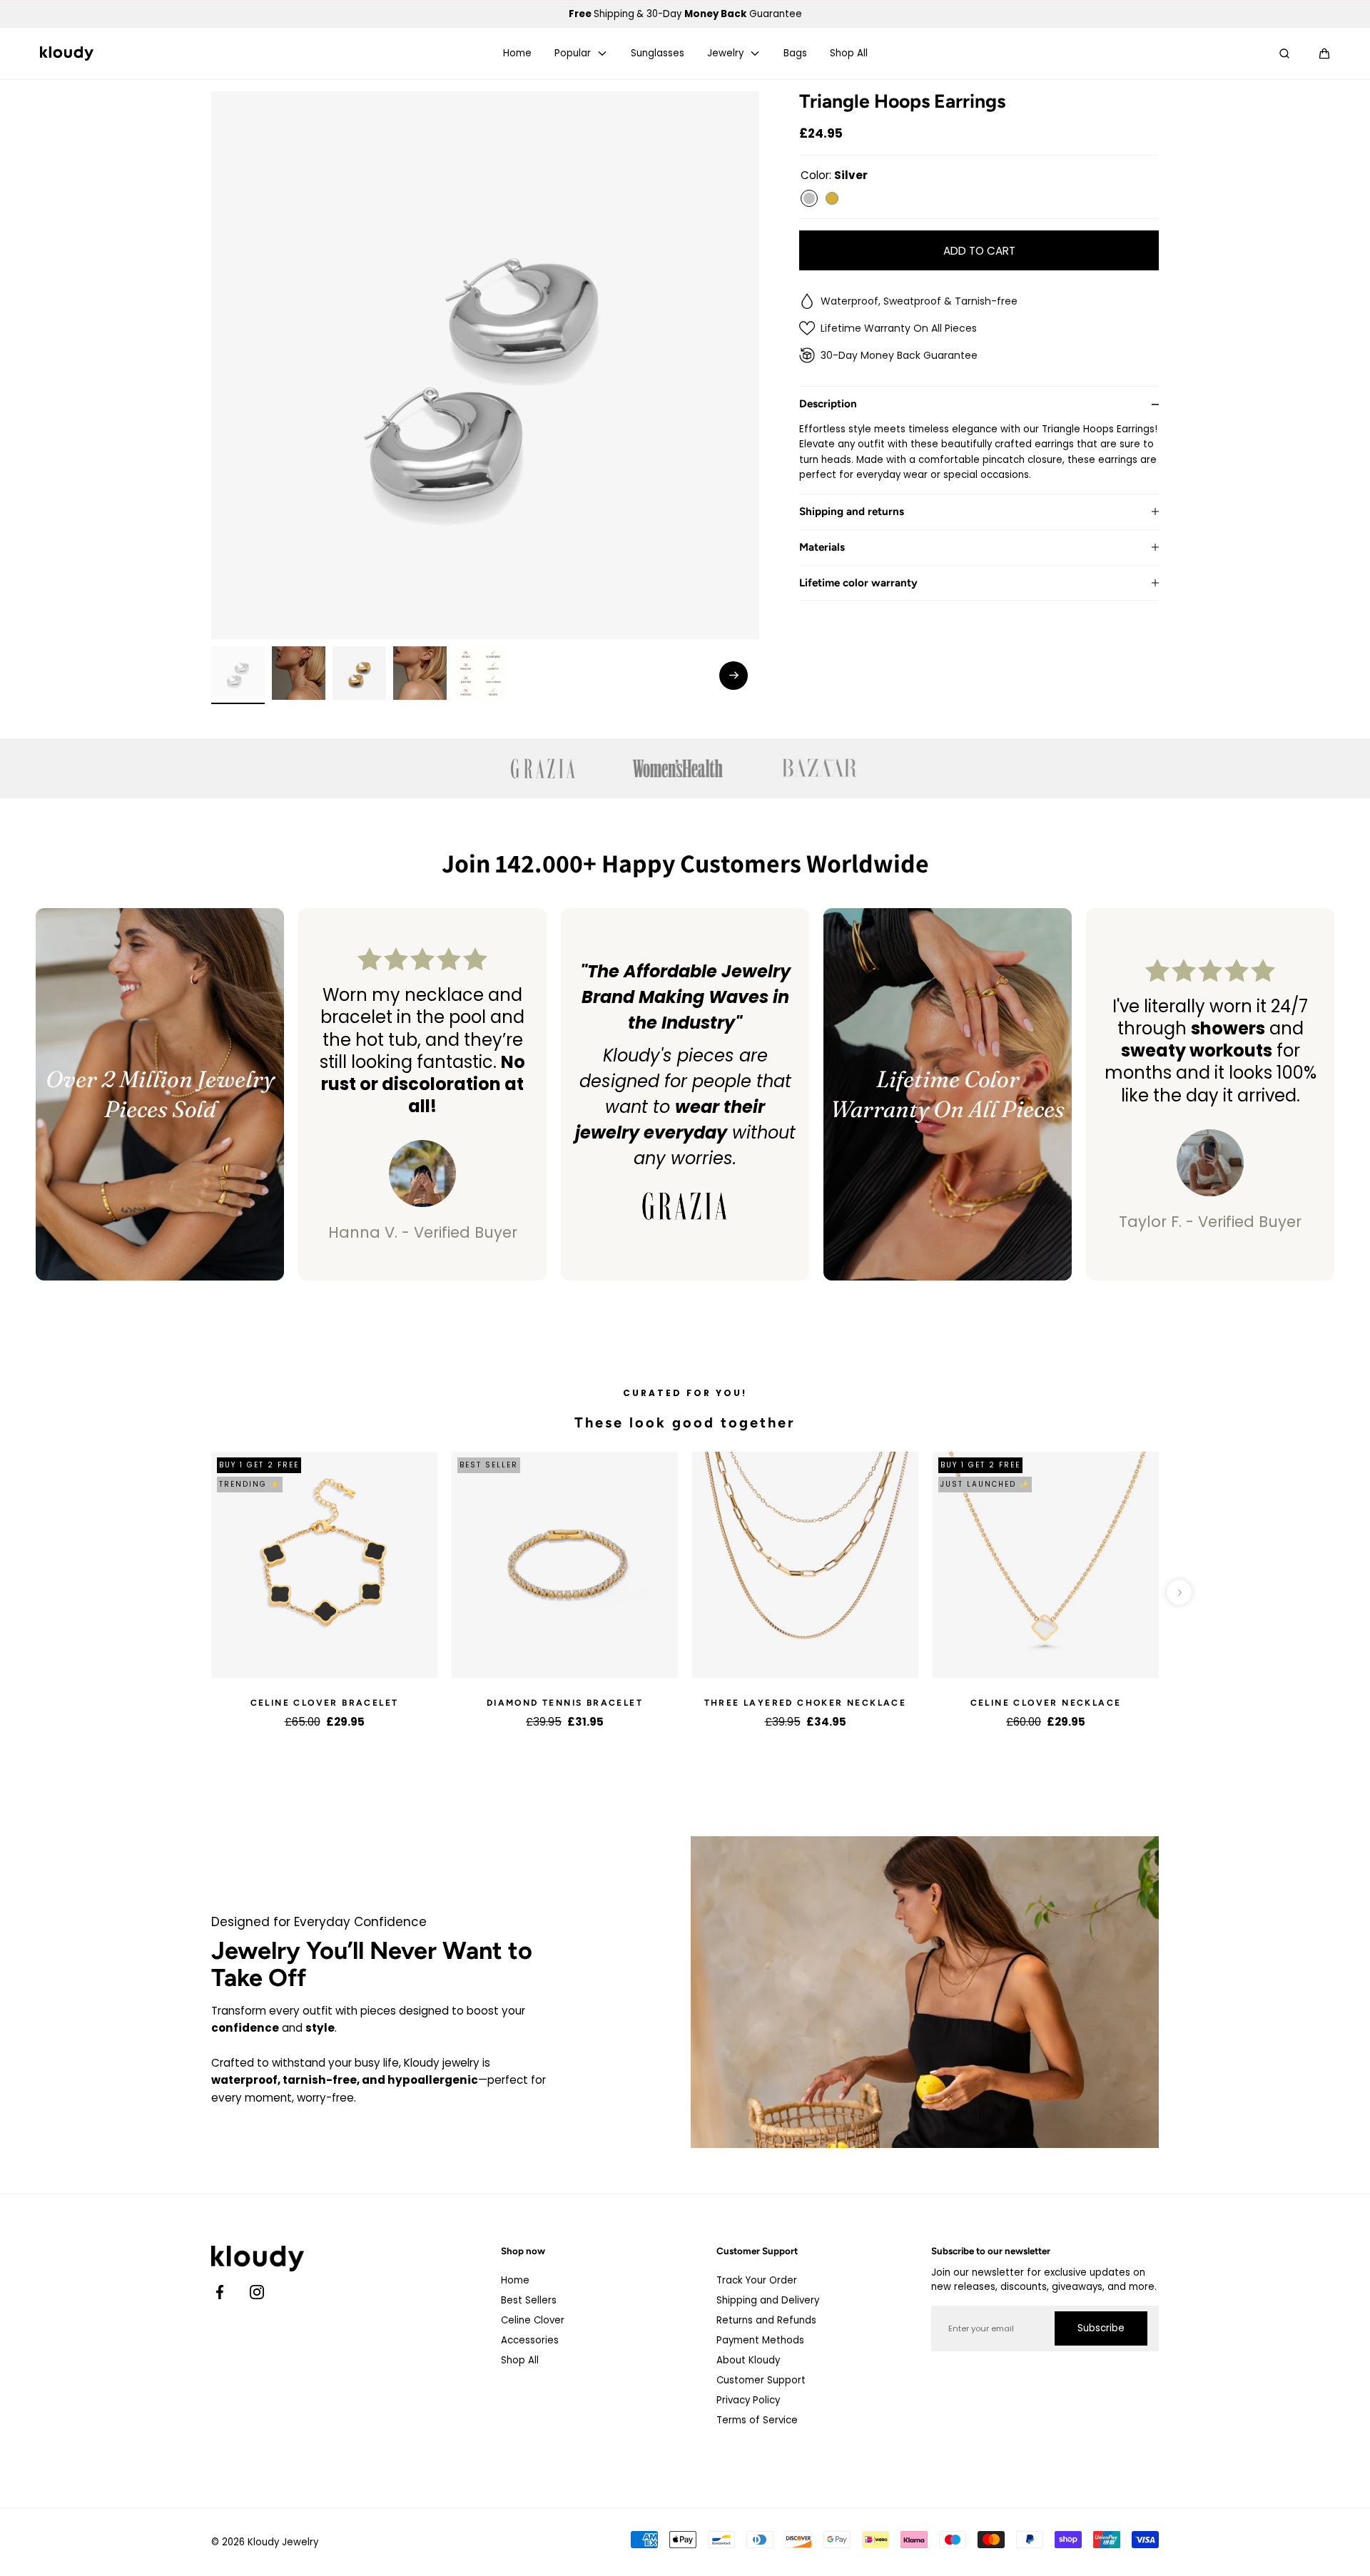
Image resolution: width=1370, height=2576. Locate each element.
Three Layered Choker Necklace (806, 1703)
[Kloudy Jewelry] (67, 54)
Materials (822, 548)
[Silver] (809, 198)
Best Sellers (529, 2300)
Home (517, 54)
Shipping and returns (852, 512)
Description (828, 404)
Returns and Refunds (766, 2320)
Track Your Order (757, 2280)
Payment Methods (760, 2340)
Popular (573, 54)
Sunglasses (658, 54)
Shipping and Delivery (768, 2300)
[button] (1324, 54)
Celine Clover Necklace (1046, 1703)
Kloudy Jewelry (283, 2542)
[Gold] (832, 198)
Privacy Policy (748, 2400)
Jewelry (725, 54)
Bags (795, 54)
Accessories (530, 2340)
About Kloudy (748, 2360)
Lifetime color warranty (858, 582)
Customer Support (761, 2380)
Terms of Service (757, 2420)
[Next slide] (734, 676)
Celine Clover (533, 2320)
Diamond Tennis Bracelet (565, 1703)
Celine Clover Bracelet (325, 1703)
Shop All (849, 54)
